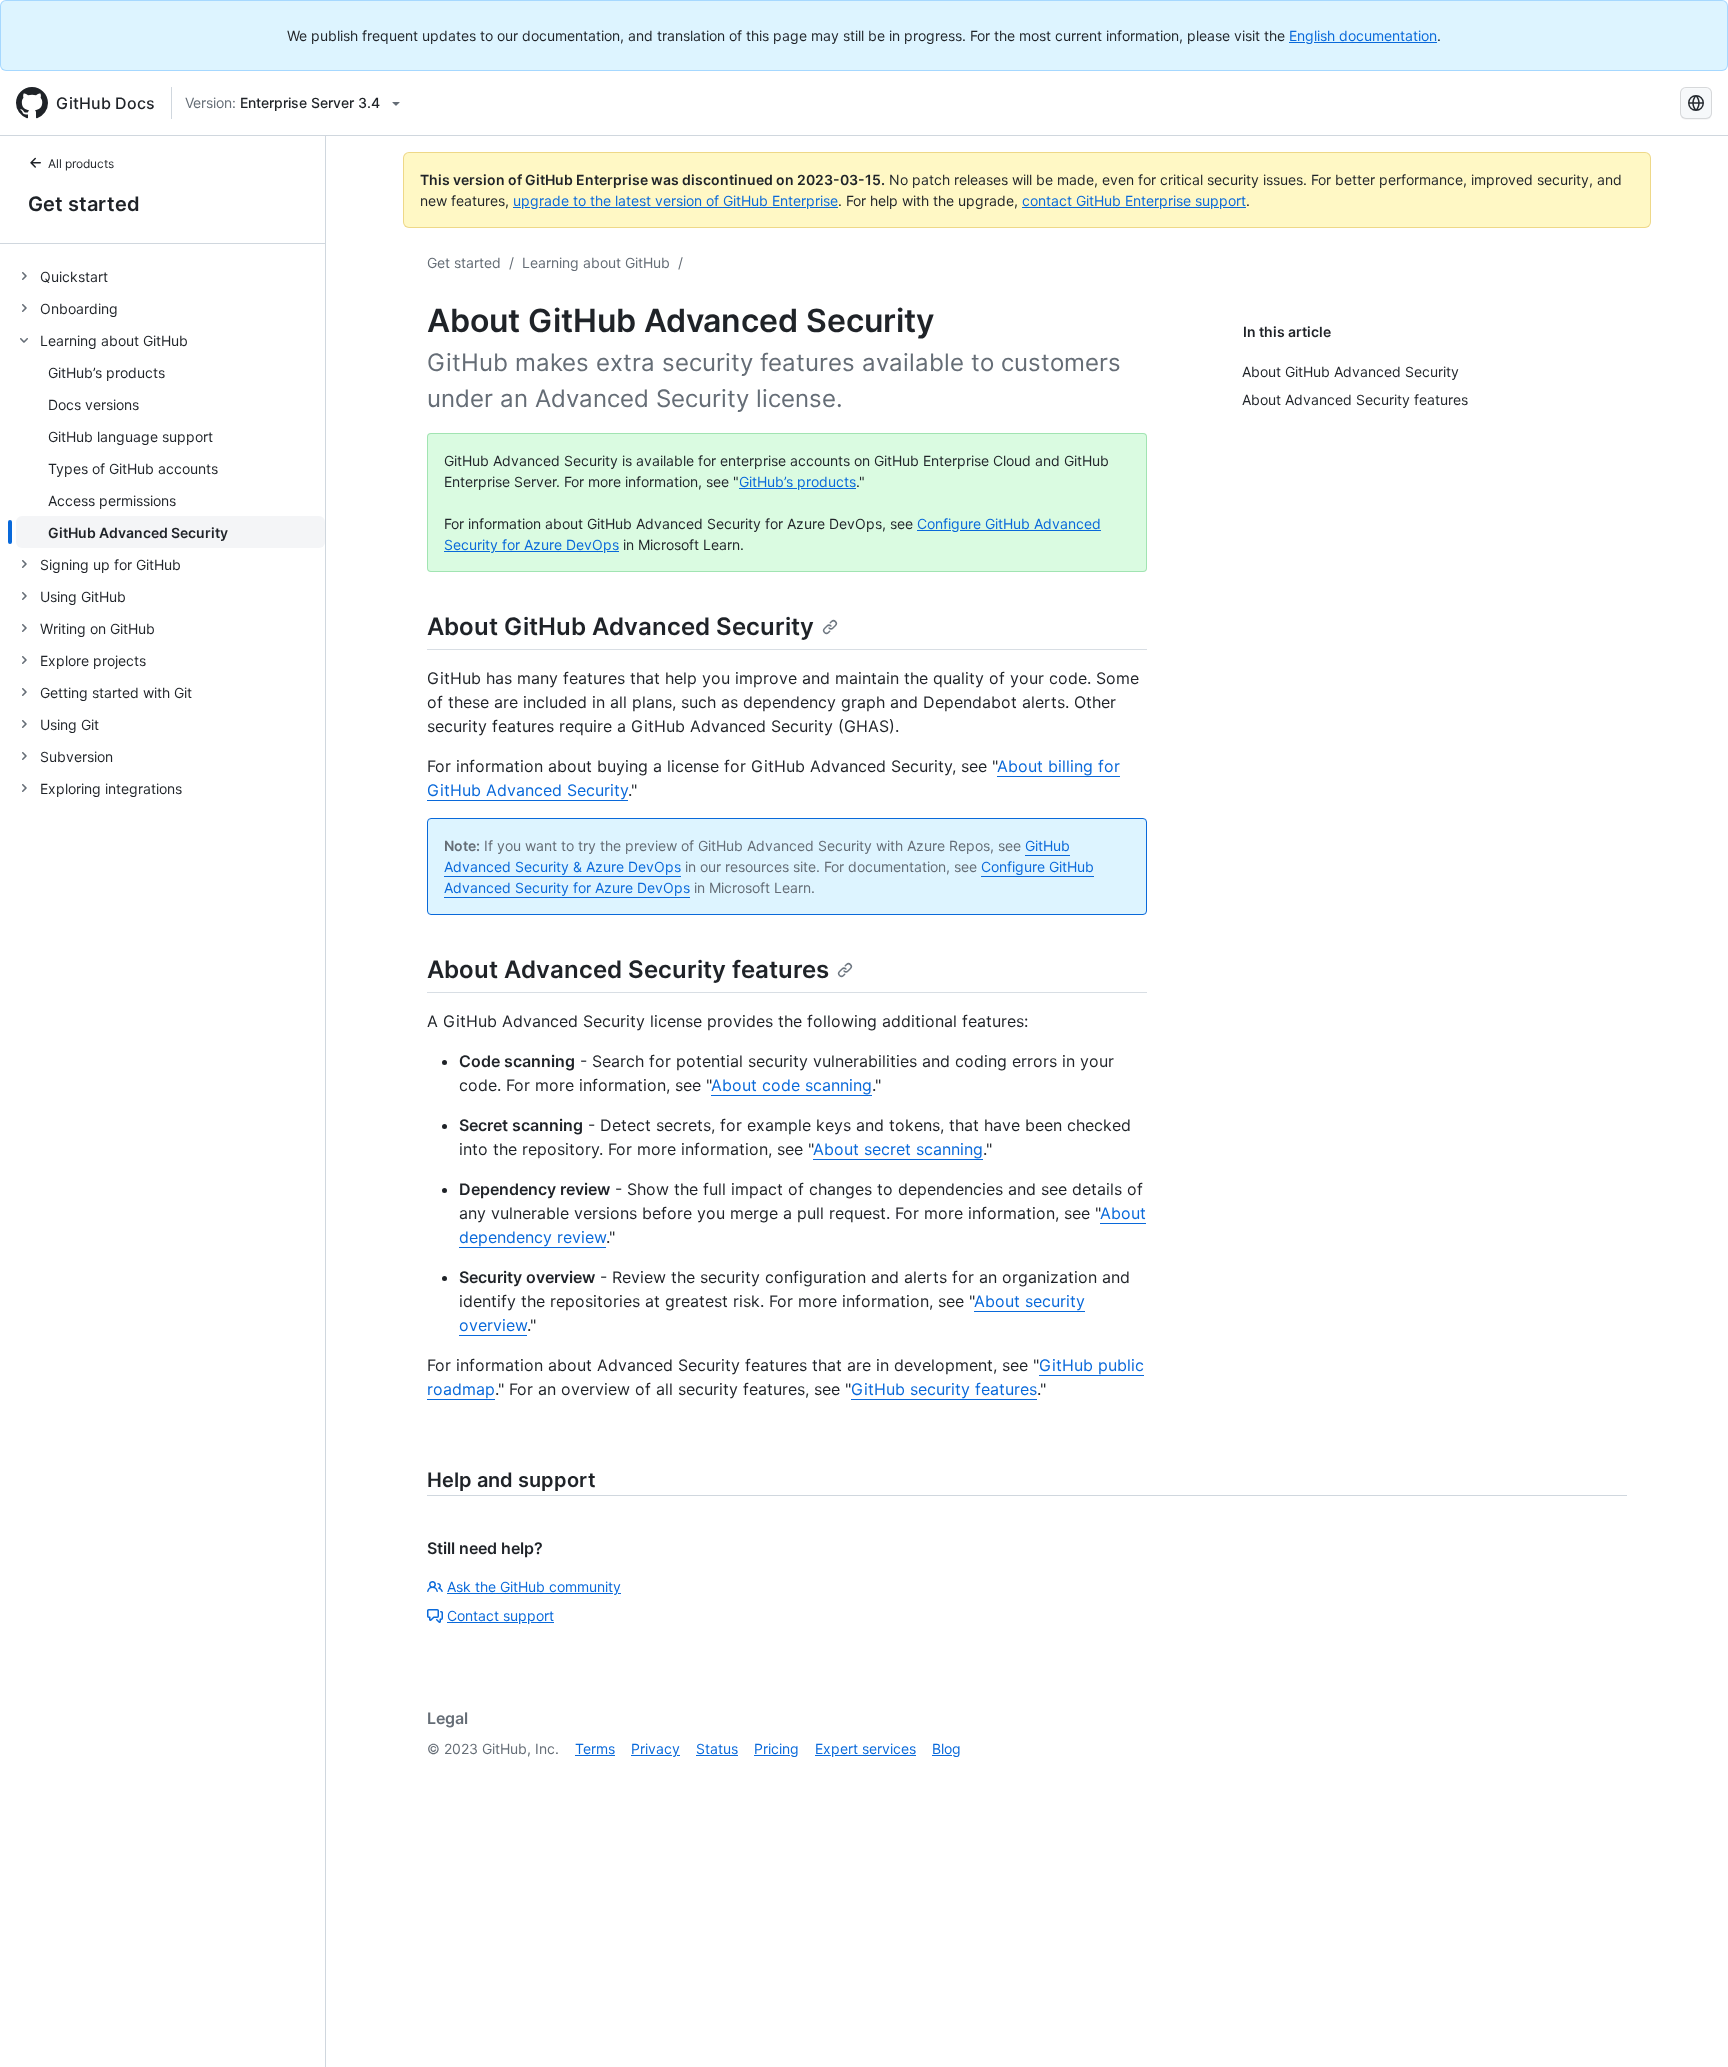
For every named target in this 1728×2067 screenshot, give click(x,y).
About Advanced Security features (628, 969)
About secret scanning (898, 1149)
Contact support (500, 1615)
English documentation (1363, 35)
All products (81, 163)
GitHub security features (944, 1389)
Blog (946, 1748)
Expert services (865, 1748)
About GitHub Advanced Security (620, 626)
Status (717, 1748)
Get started (84, 204)
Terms (595, 1748)
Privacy (655, 1748)
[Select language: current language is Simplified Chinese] (1696, 103)
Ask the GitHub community (534, 1586)
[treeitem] (170, 276)
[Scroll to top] (1684, 2023)
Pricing (776, 1748)
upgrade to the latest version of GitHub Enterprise (675, 200)
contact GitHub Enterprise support (1134, 200)
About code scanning (791, 1085)
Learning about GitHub (596, 262)
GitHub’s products (797, 481)
